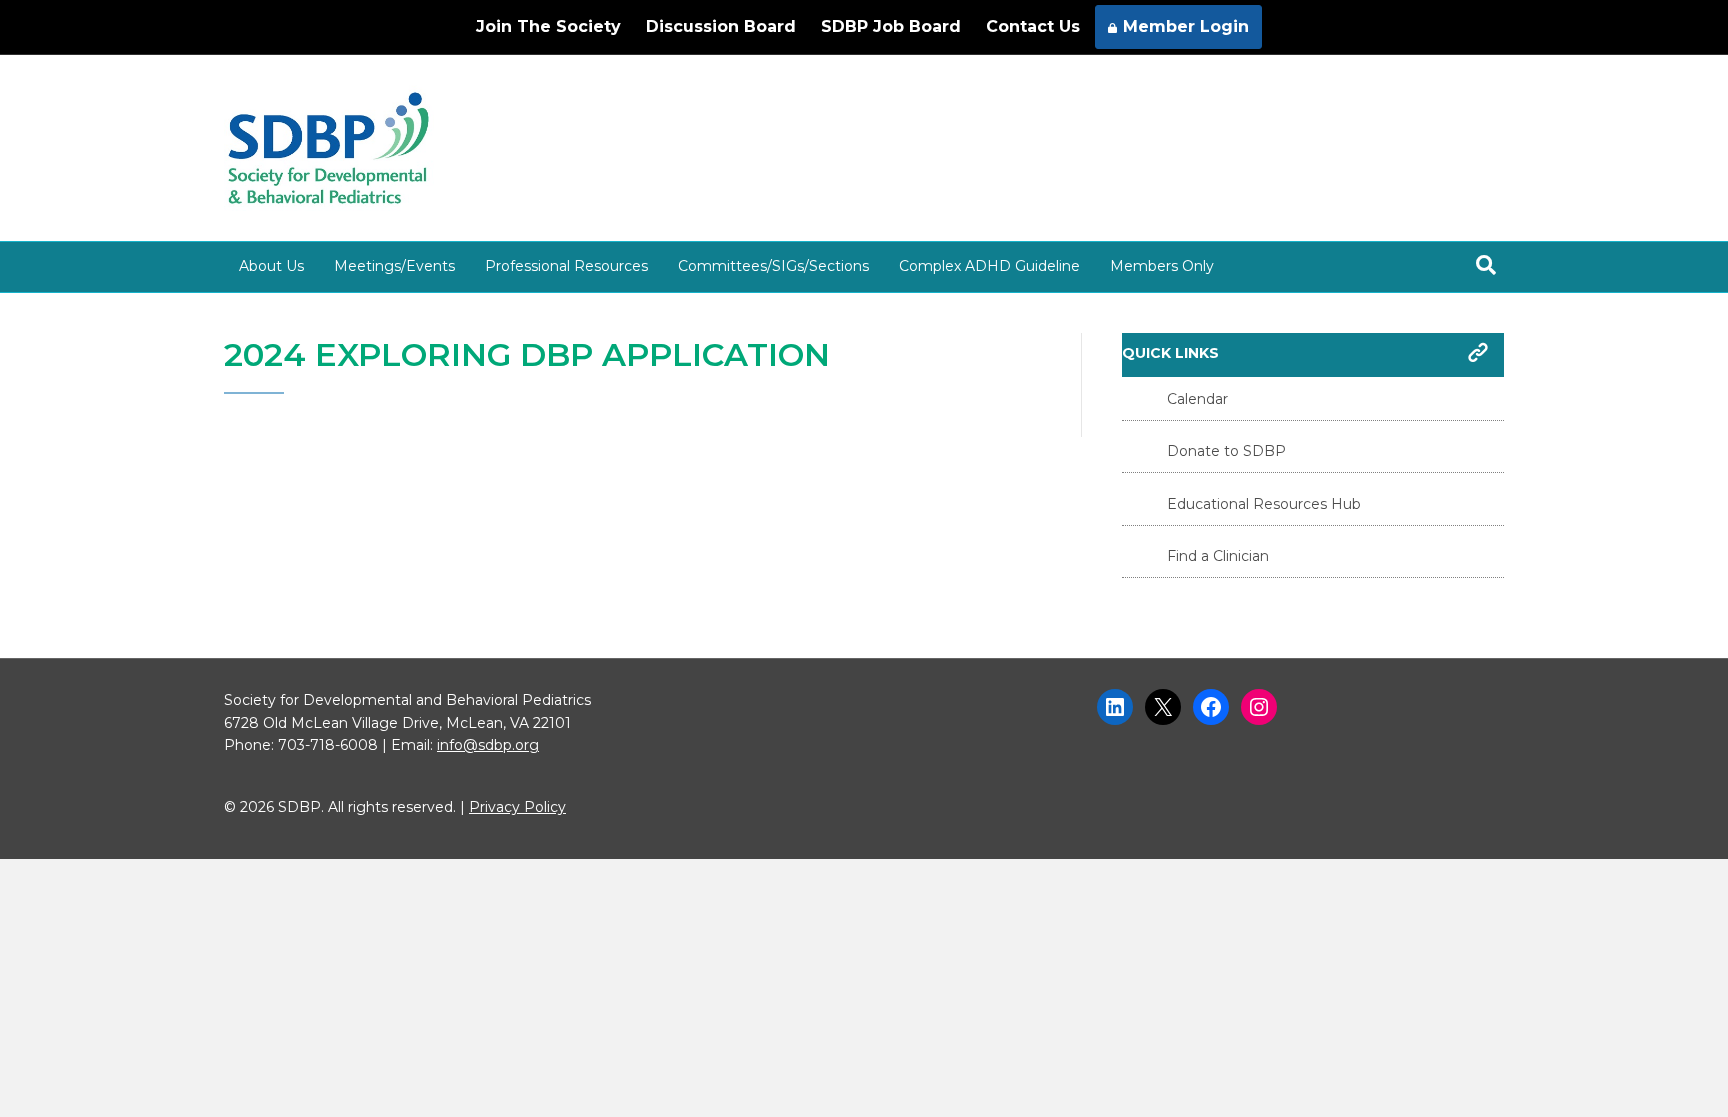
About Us (271, 266)
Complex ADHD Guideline (989, 266)
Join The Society (548, 26)
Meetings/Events (394, 266)
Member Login (1186, 26)
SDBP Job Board (891, 26)
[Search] (1486, 265)
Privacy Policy (517, 807)
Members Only (1162, 266)
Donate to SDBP (1226, 451)
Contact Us (1033, 26)
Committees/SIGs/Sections (773, 266)
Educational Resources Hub (1264, 504)
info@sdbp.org (488, 745)
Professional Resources (566, 266)
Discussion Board (721, 26)
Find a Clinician (1218, 556)
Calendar (1197, 399)
